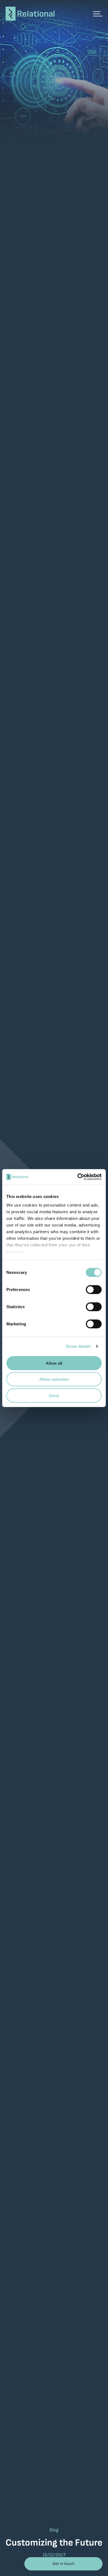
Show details (78, 1346)
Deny (54, 1395)
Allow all (54, 1363)
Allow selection (54, 1379)
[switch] (94, 1289)
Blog (54, 2530)
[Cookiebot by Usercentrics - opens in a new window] (81, 1177)
